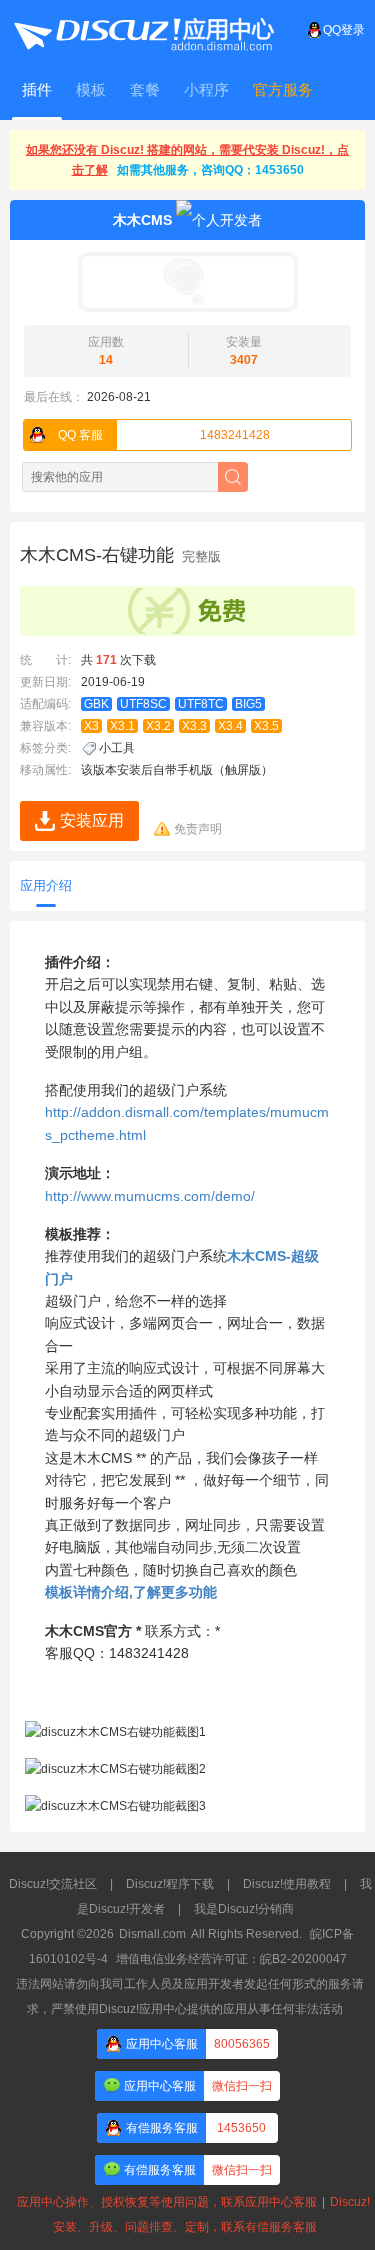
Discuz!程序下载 (170, 1884)
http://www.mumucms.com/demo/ (150, 1196)
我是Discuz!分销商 (244, 1909)
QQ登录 (344, 30)
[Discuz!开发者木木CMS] (187, 282)
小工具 (117, 748)
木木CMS (142, 220)
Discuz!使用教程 (287, 1884)
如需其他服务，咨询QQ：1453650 (210, 170)
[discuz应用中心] (143, 30)
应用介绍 (46, 885)
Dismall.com (152, 1934)
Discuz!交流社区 (53, 1884)
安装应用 (92, 820)
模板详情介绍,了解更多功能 (131, 1592)
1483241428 (164, 435)
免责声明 (198, 829)
